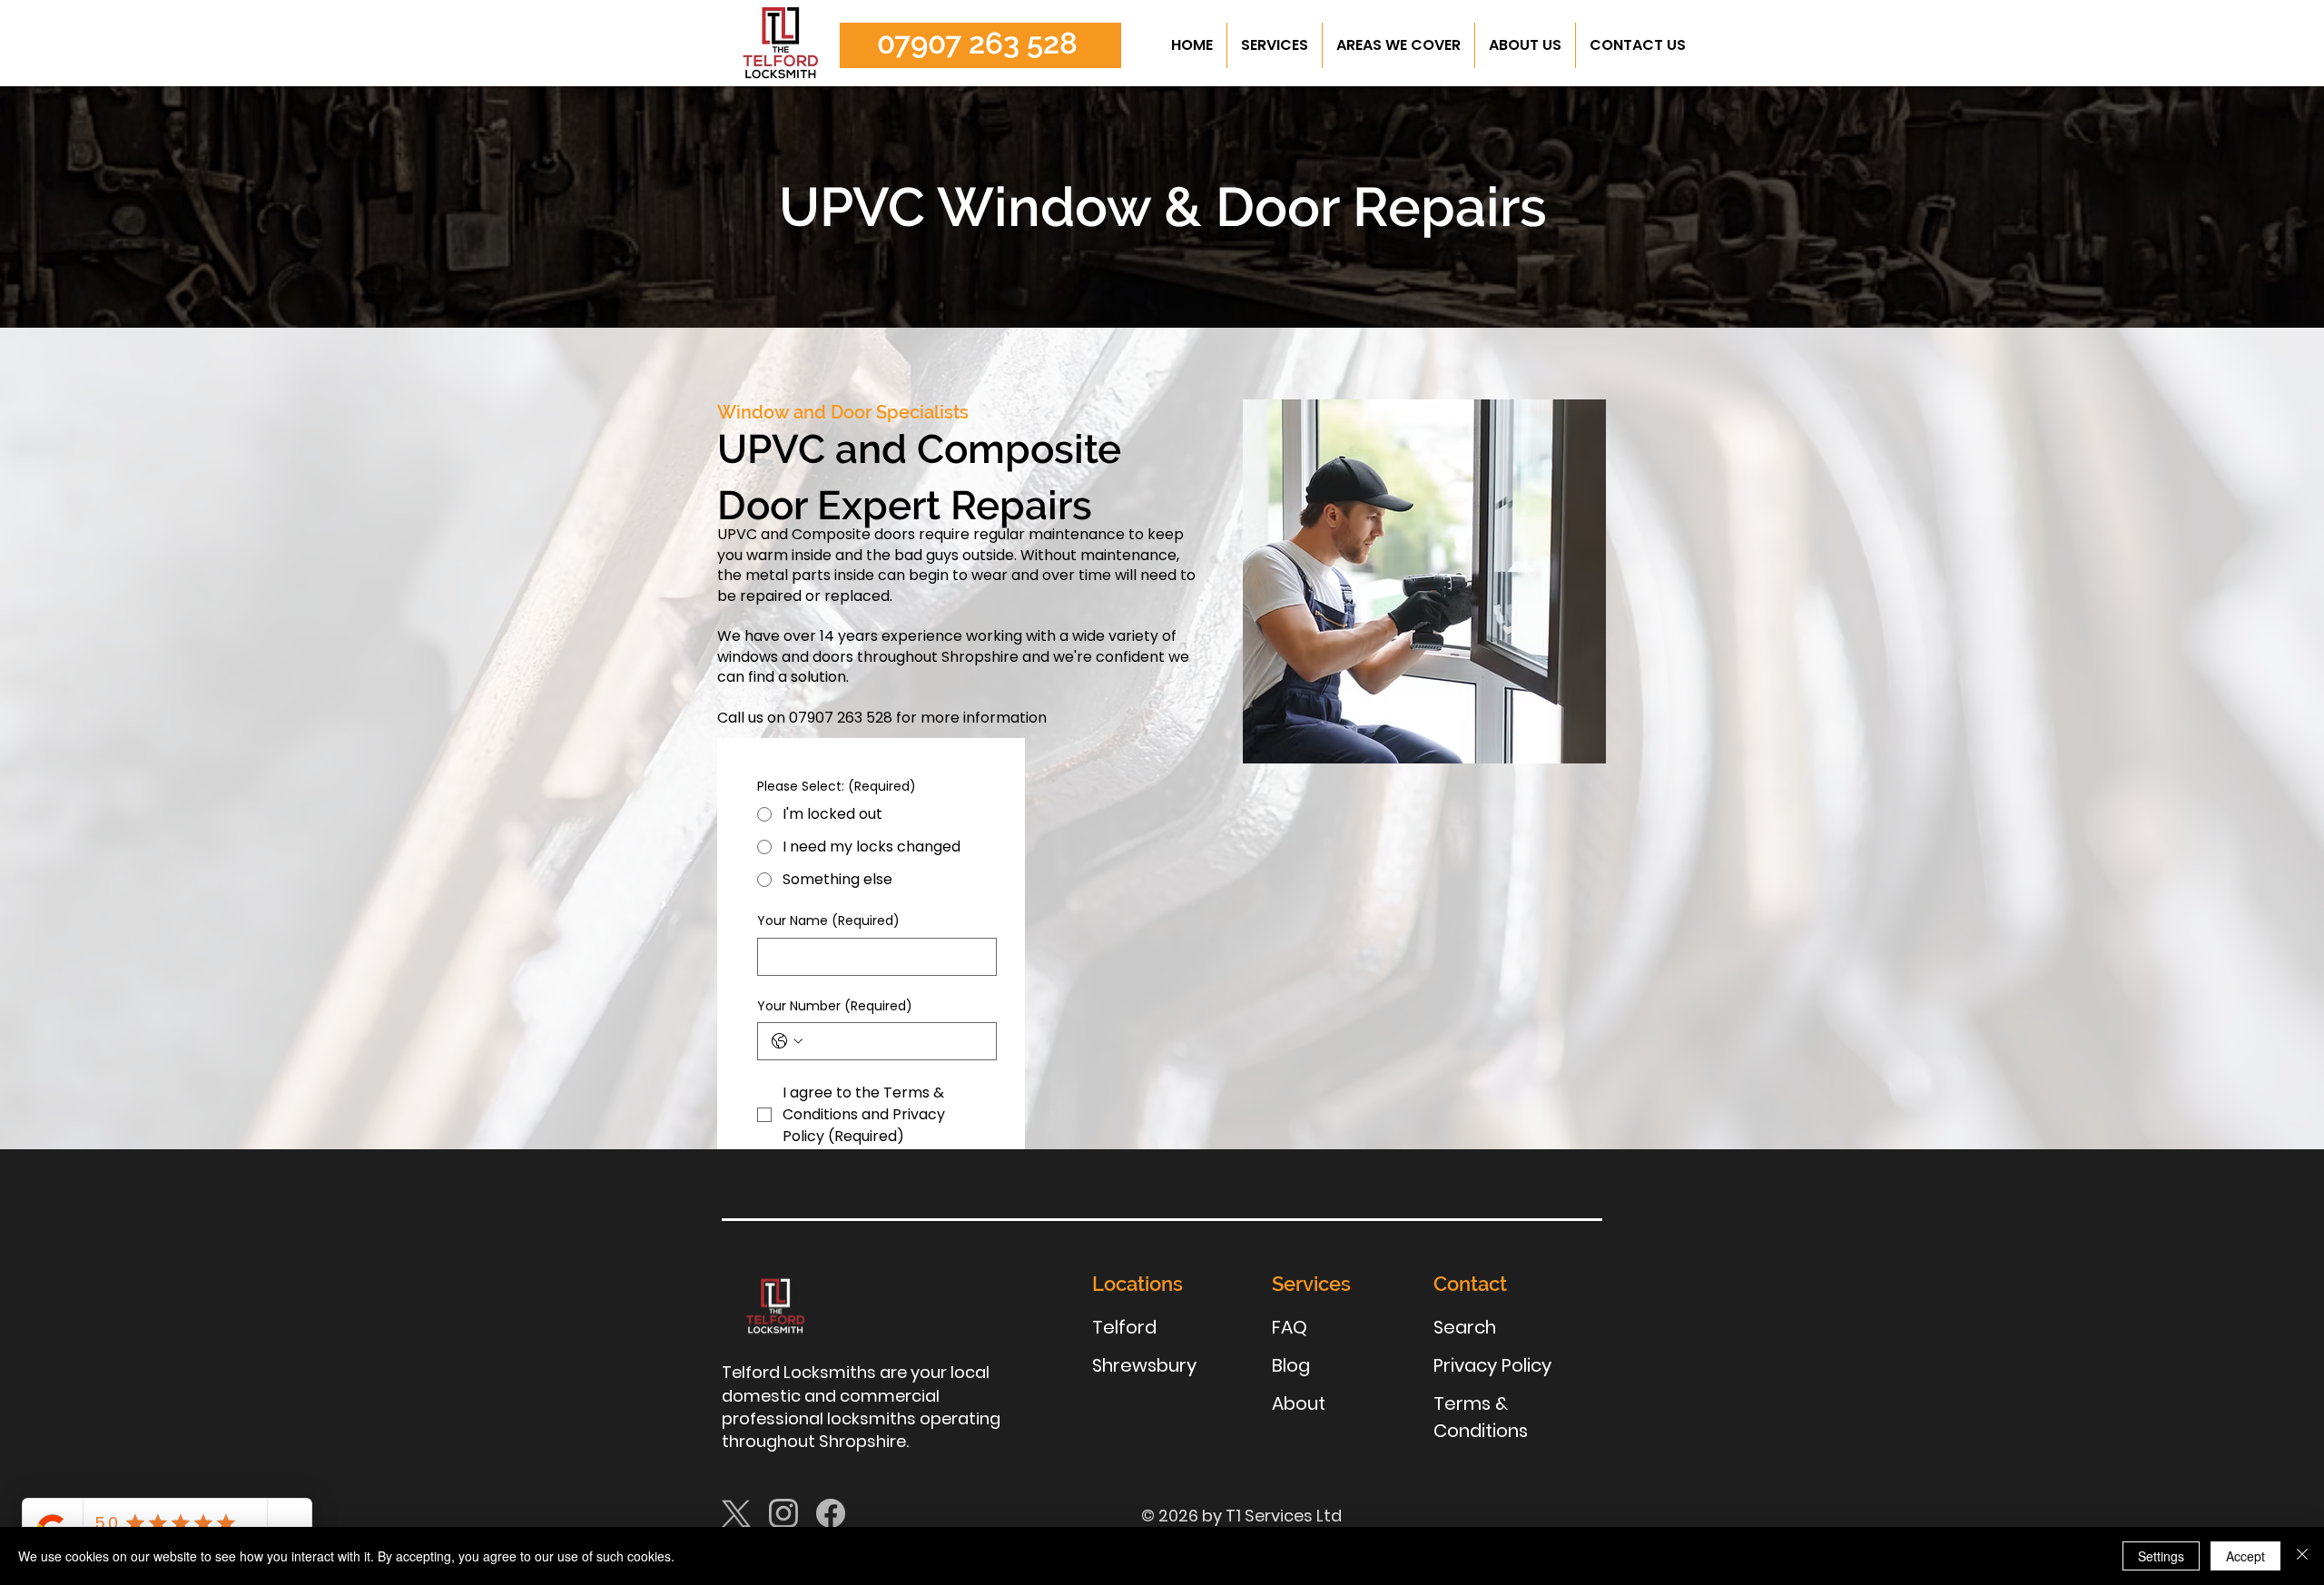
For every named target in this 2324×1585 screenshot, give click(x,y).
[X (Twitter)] (736, 1513)
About (1299, 1403)
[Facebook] (831, 1513)
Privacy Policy (1492, 1365)
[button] (1275, 45)
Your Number (835, 1006)
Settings (2161, 1556)
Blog (1291, 1365)
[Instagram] (783, 1513)
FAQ (1290, 1327)
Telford (1124, 1327)
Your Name (828, 921)
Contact (1470, 1284)
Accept (2245, 1556)
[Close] (2302, 1556)
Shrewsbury (1144, 1365)
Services (1311, 1284)
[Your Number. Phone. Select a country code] (787, 1041)
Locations (1137, 1284)
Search (1465, 1327)
